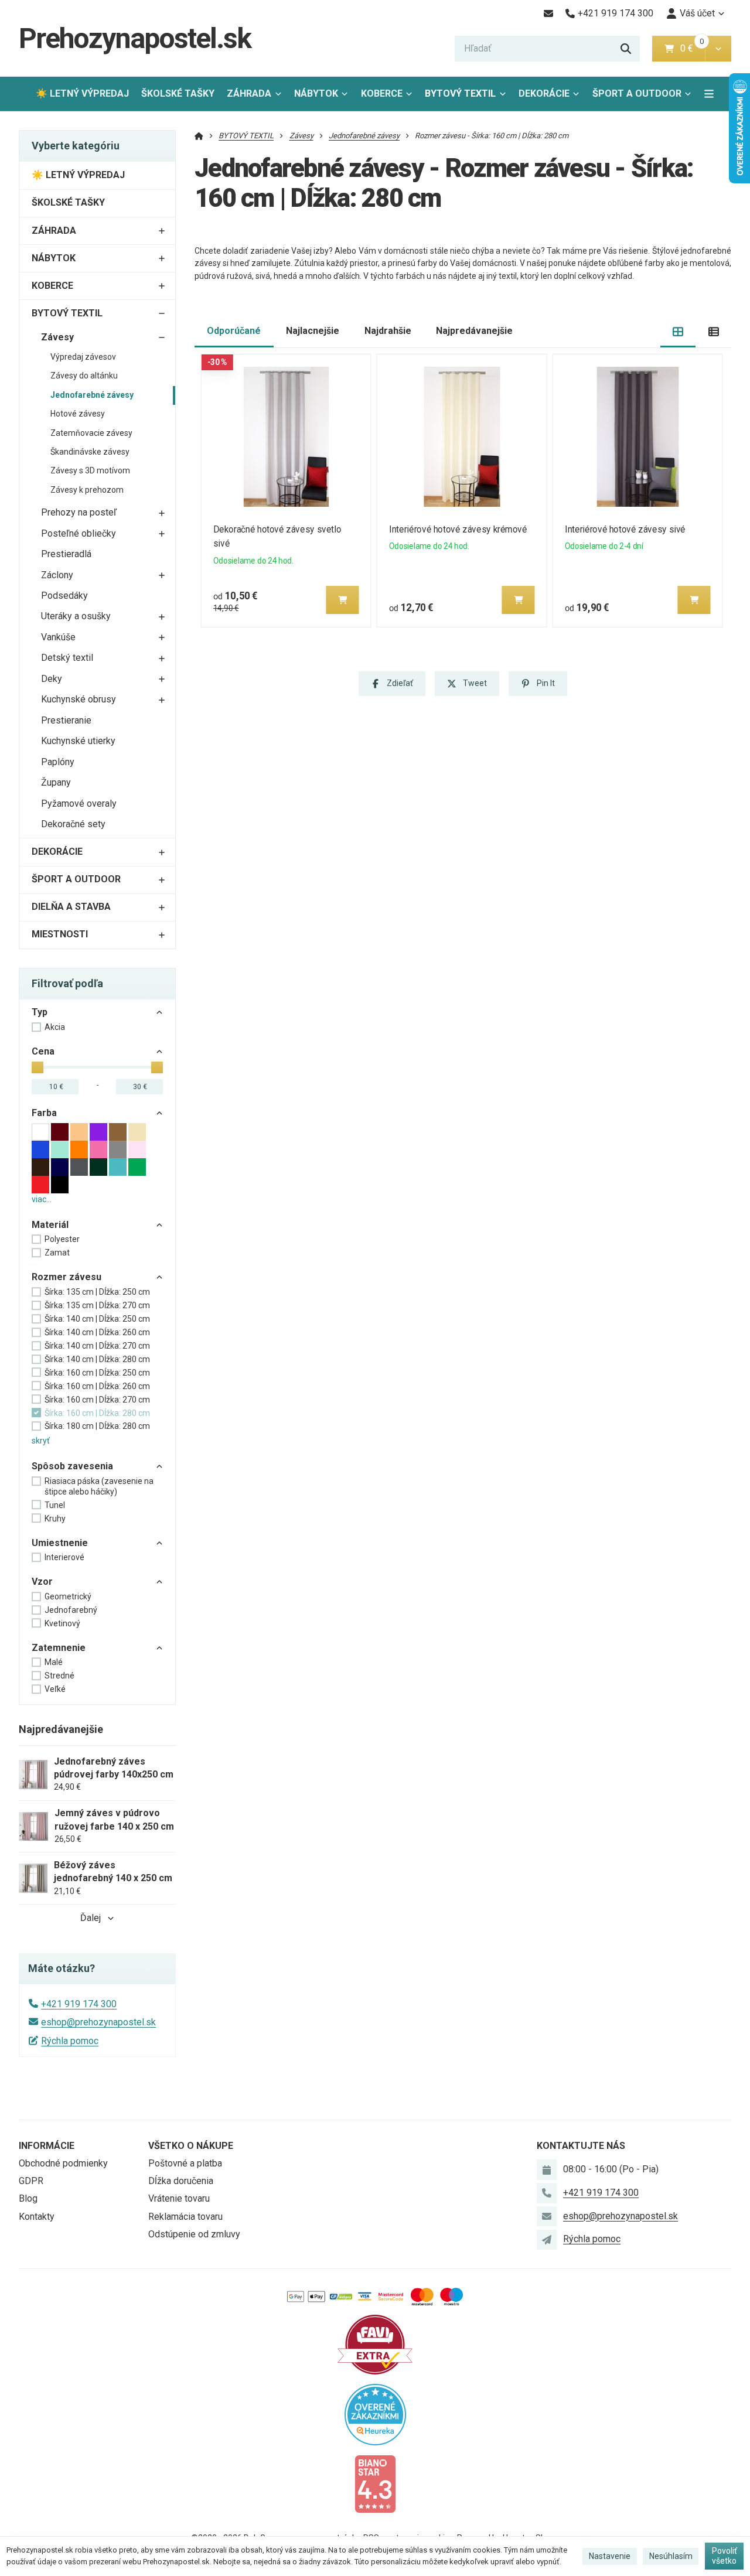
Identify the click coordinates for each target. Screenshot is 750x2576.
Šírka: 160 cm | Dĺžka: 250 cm (97, 1373)
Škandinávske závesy (90, 452)
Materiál (50, 1225)
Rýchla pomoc (70, 2041)
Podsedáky (64, 596)
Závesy (57, 337)
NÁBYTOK (316, 93)
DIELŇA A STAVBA (71, 907)
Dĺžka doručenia (181, 2181)
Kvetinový (62, 1623)
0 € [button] (691, 48)
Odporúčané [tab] (234, 331)
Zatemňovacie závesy (91, 433)
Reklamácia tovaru (185, 2217)
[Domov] (199, 136)
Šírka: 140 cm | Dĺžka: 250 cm (97, 1319)
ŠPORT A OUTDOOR (637, 93)
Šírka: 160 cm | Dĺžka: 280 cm (97, 1413)
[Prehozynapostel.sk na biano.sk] (375, 2483)
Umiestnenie (60, 1543)
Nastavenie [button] (610, 2556)
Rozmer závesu (67, 1277)
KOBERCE (382, 93)
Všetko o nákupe (191, 2146)
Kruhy (55, 1519)
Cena (43, 1051)
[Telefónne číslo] (547, 2193)
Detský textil (67, 658)
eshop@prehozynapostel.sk (98, 2022)
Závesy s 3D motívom (90, 470)
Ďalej (91, 1918)
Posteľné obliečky (79, 533)
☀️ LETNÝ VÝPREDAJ (82, 93)
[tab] (678, 331)
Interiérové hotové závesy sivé (625, 529)
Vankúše (58, 637)
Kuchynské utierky (78, 741)
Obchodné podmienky (63, 2163)
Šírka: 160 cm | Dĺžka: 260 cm (97, 1386)
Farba (44, 1113)
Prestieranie (66, 720)
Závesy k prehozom (87, 490)
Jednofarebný (71, 1610)
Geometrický (68, 1596)
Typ (40, 1012)
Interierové (64, 1557)
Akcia (55, 1027)
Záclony (57, 575)
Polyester (62, 1239)
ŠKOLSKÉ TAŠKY (178, 93)
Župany (56, 782)
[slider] (37, 1067)
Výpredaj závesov (83, 357)
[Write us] (547, 2240)
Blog (28, 2198)
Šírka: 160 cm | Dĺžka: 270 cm (97, 1400)
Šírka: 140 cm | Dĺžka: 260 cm (97, 1332)
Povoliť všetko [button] (725, 2556)
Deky (52, 679)
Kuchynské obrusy (79, 699)
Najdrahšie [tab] (388, 331)
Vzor (42, 1582)
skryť (41, 1441)
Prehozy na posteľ (79, 512)
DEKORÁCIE (544, 93)
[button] (718, 49)
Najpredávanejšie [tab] (474, 331)
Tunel (55, 1505)
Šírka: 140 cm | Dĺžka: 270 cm (97, 1346)
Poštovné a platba (185, 2163)
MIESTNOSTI (60, 934)
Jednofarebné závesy (92, 395)
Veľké (55, 1689)
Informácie (47, 2146)
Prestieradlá (66, 554)
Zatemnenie (59, 1648)
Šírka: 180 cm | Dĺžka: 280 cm (97, 1426)
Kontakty (37, 2217)
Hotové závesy (78, 414)
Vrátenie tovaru (179, 2198)
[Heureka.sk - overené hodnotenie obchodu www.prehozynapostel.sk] (375, 2413)
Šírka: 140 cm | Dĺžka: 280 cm (97, 1359)
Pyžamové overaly (79, 803)
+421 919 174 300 (79, 2004)
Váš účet (697, 13)
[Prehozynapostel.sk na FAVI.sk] (375, 2344)
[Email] (548, 13)
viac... (42, 1199)
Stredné (59, 1676)
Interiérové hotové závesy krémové (458, 529)
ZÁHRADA (249, 93)
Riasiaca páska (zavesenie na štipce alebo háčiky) (99, 1486)
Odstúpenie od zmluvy (194, 2234)
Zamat (57, 1253)
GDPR (31, 2181)
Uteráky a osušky (76, 616)
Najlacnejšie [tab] (313, 331)
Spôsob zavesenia (72, 1466)
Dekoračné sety (73, 824)
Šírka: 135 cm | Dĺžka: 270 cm (97, 1305)
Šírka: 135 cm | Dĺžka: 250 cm (97, 1292)
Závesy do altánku (84, 376)
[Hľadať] (626, 49)
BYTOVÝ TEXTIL (460, 93)
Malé (54, 1662)
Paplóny (58, 762)
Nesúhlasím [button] (671, 2556)
